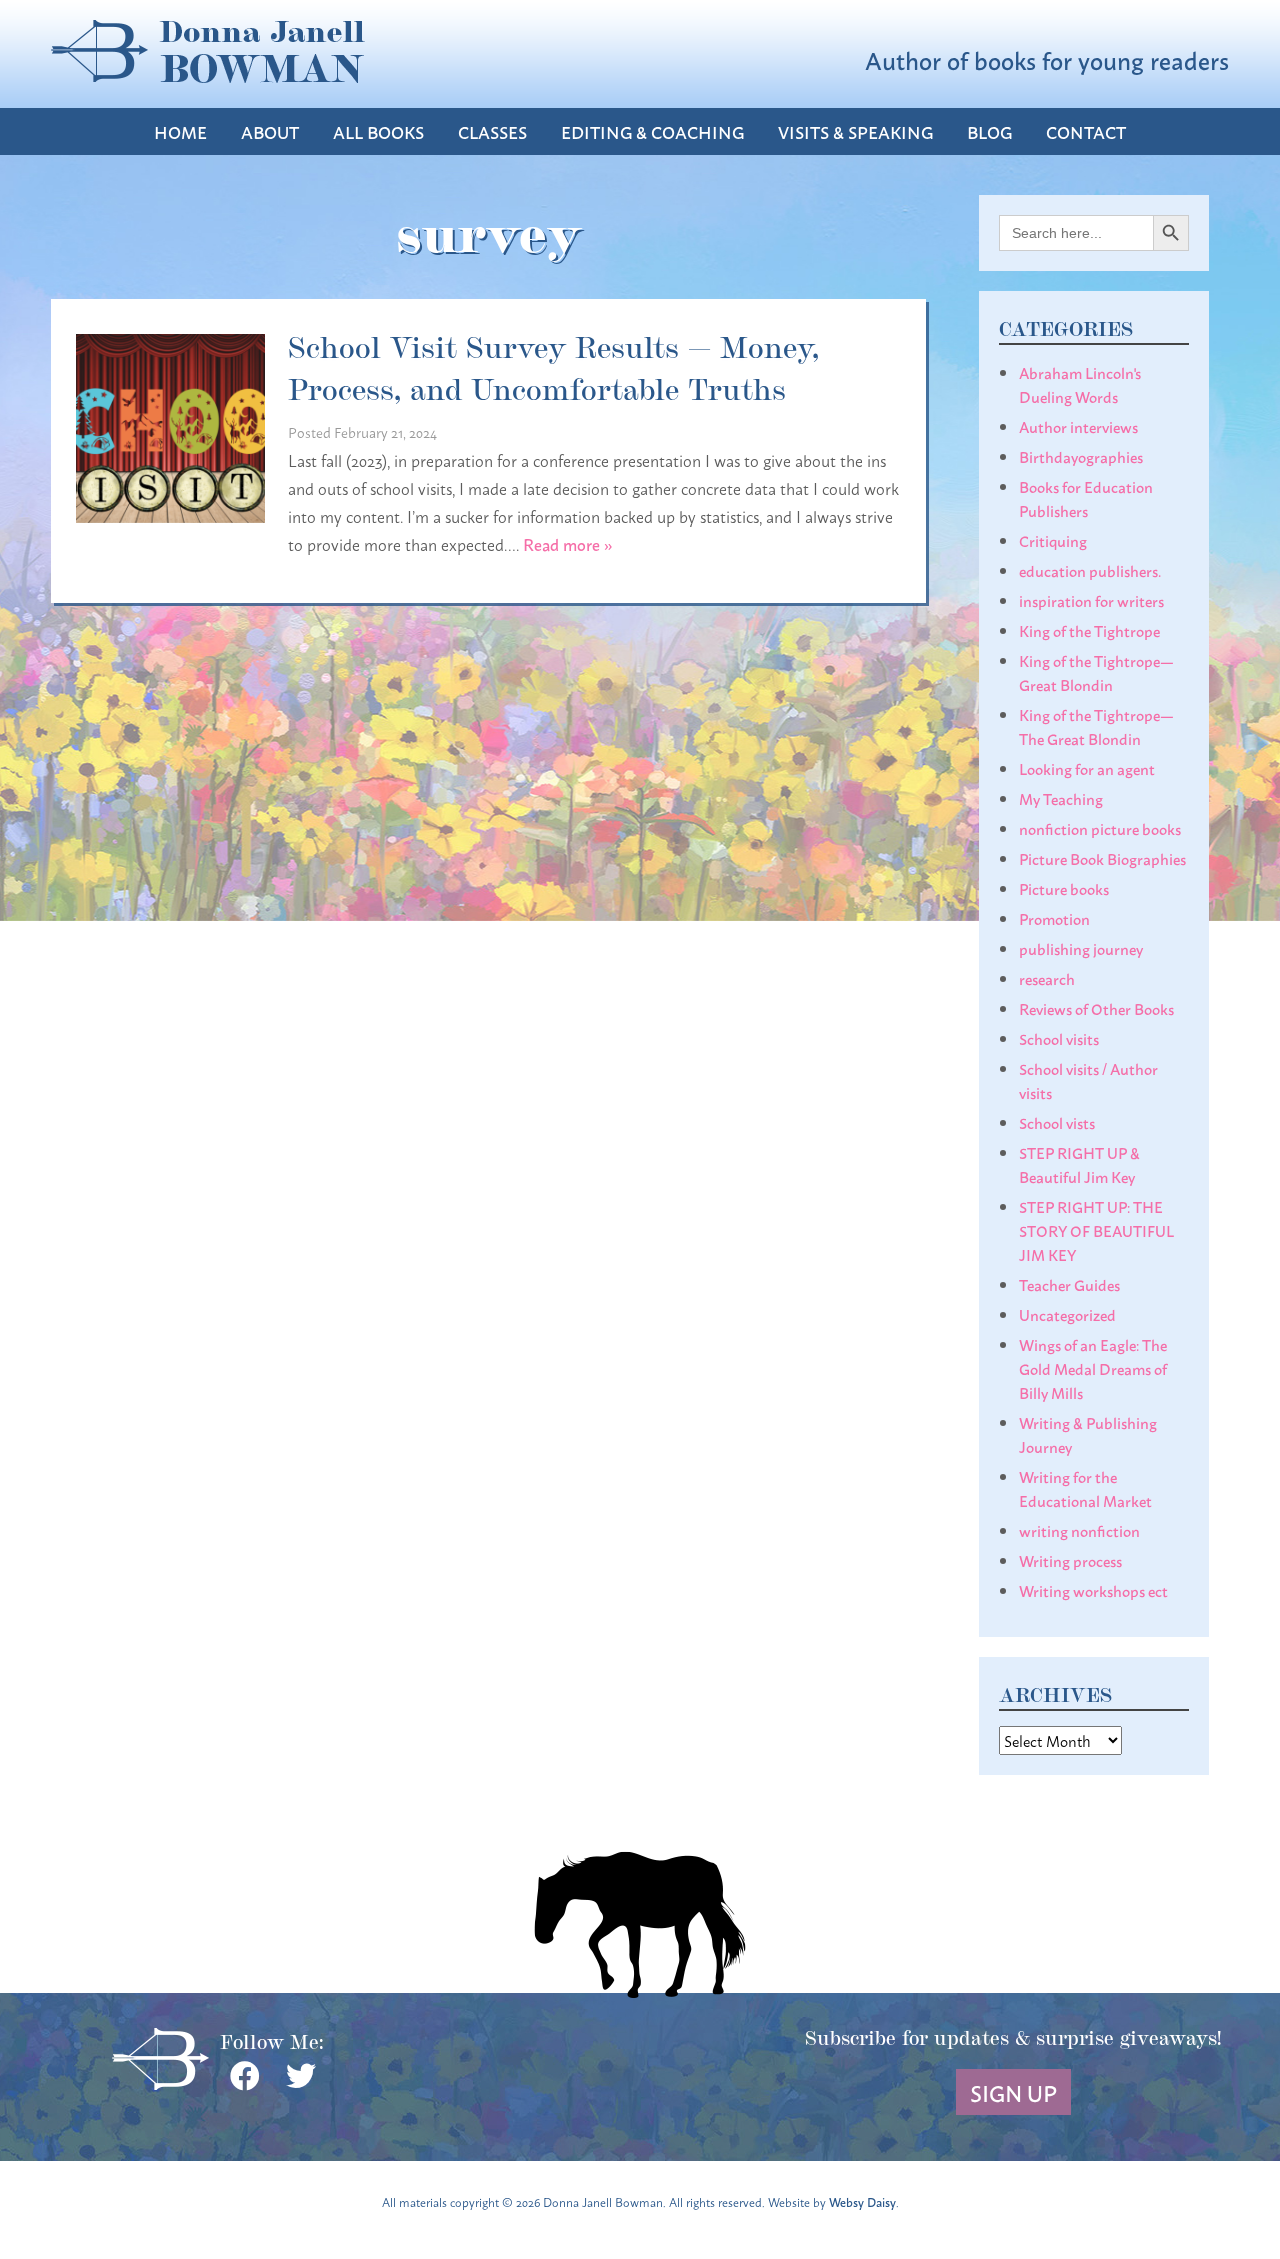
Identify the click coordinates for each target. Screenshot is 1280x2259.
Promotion (1054, 918)
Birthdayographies (1081, 456)
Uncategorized (1067, 1314)
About (270, 131)
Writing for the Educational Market (1085, 1488)
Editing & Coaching (652, 131)
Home (180, 131)
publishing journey (1081, 948)
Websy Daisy (862, 2201)
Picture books (1064, 888)
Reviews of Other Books (1096, 1008)
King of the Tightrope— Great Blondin (1096, 672)
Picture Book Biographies (1102, 858)
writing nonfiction (1079, 1530)
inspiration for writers (1091, 600)
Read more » (568, 543)
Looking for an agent (1087, 768)
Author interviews (1078, 426)
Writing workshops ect (1093, 1590)
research (1047, 978)
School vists (1057, 1122)
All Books (378, 131)
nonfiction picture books (1100, 828)
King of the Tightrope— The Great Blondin (1096, 726)
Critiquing (1053, 540)
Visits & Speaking (855, 131)
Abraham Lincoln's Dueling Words (1080, 384)
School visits (1059, 1038)
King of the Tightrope (1089, 630)
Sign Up (1013, 2092)
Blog (989, 131)
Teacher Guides (1069, 1284)
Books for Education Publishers (1086, 498)
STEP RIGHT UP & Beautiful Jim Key (1079, 1164)
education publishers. (1090, 570)
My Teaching (1061, 798)
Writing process (1070, 1560)
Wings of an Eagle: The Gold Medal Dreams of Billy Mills (1093, 1368)
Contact (1086, 131)
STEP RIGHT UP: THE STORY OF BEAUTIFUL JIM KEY (1096, 1230)
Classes (492, 131)
